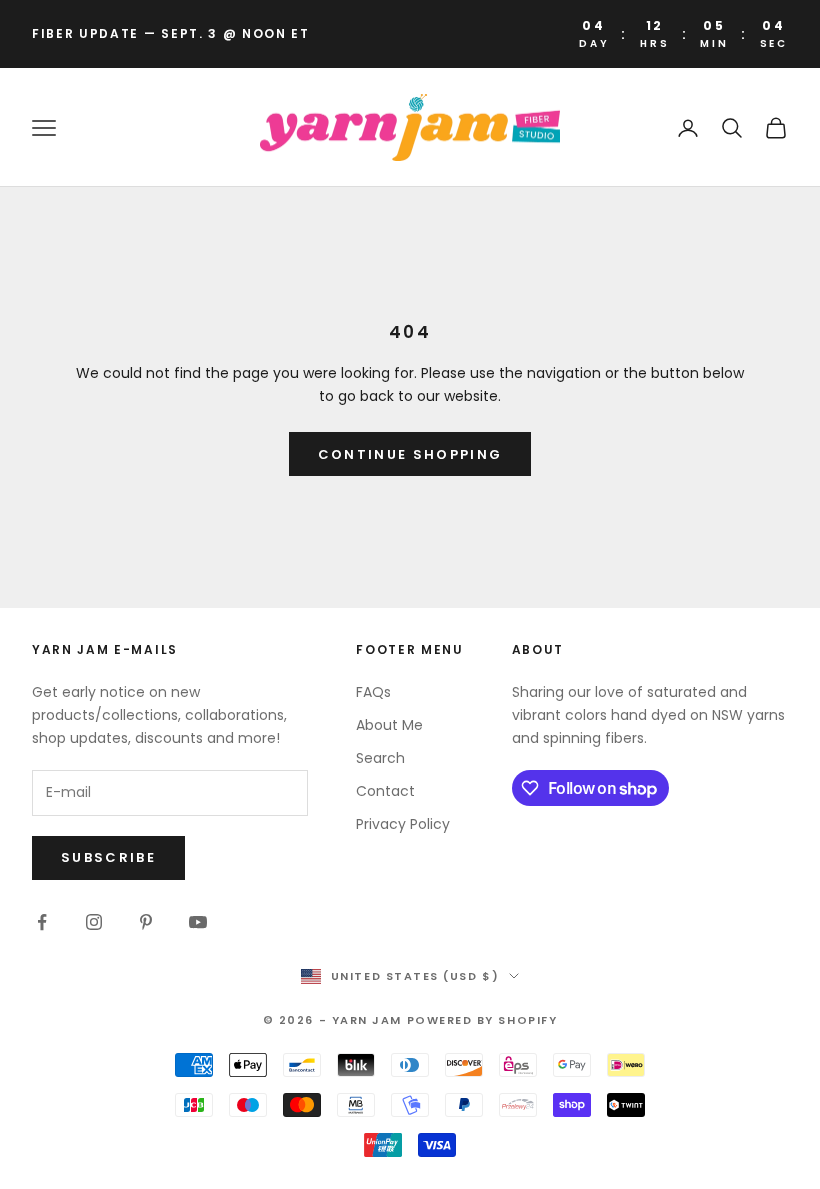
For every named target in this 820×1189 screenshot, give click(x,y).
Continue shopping (410, 454)
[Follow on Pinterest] (146, 922)
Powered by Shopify (482, 1020)
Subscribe (108, 857)
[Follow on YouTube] (198, 922)
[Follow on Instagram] (94, 922)
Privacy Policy (403, 824)
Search (380, 758)
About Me (389, 725)
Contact (385, 791)
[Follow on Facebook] (42, 922)
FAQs (373, 692)
